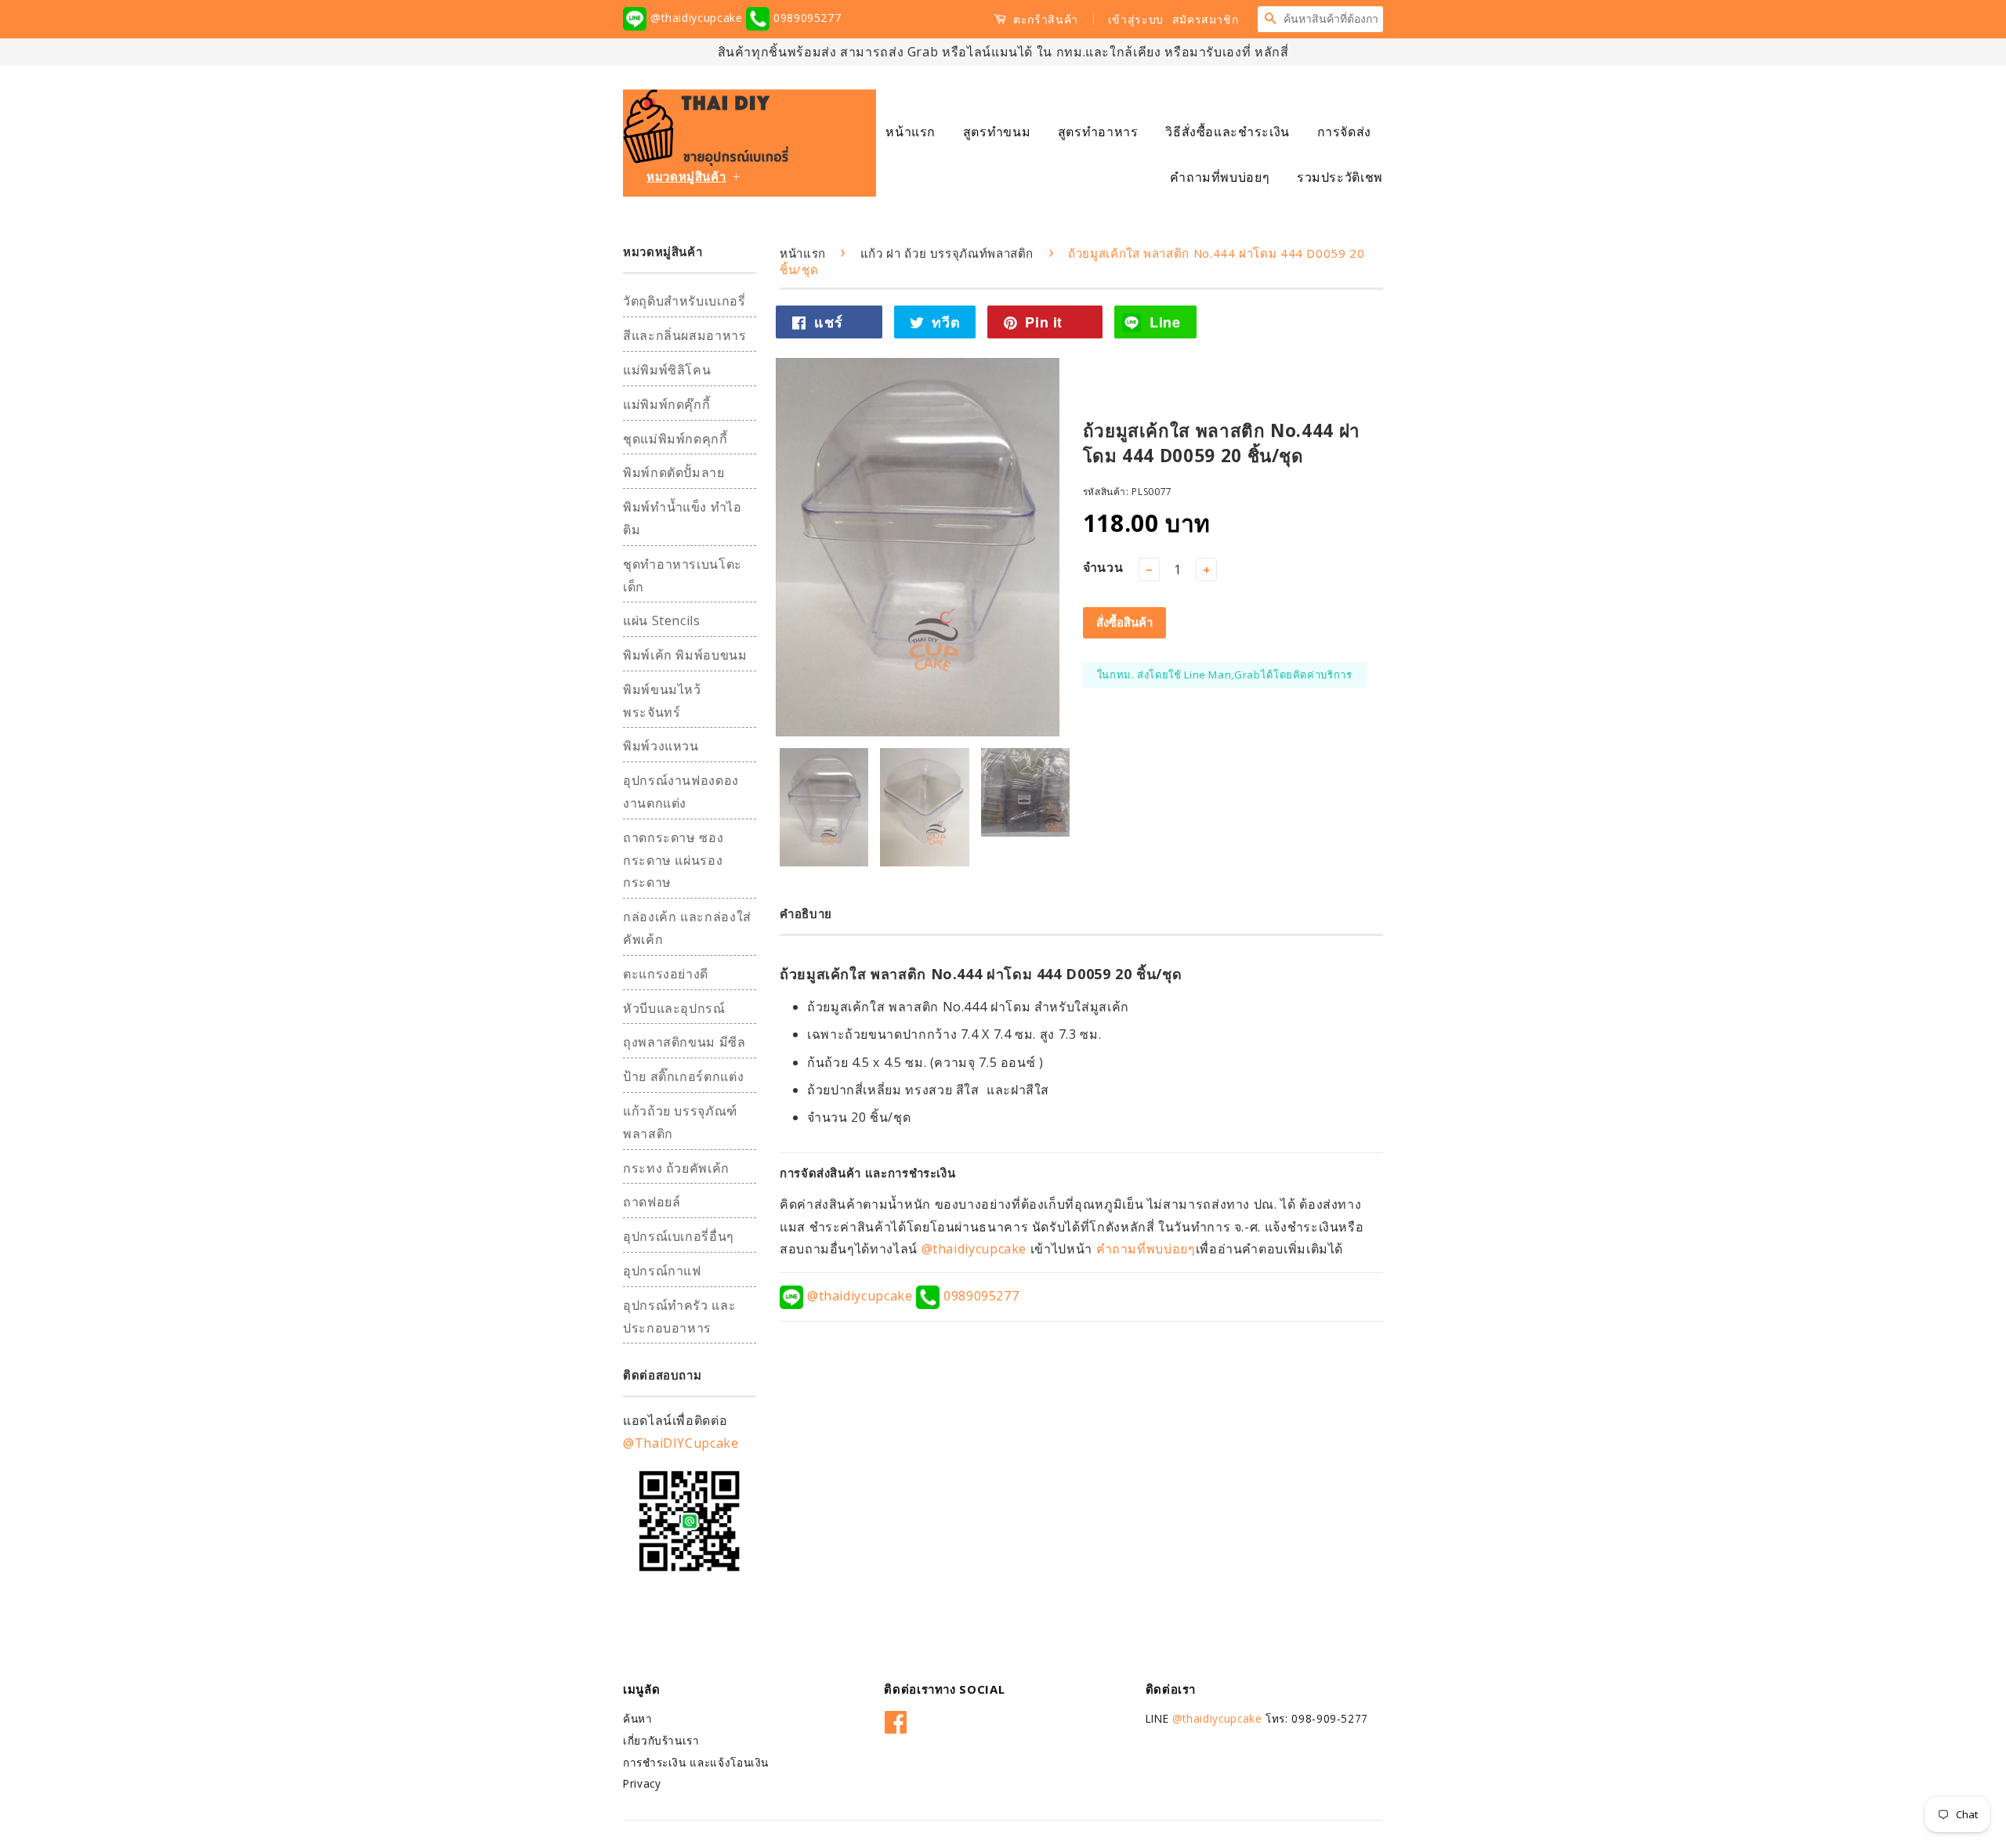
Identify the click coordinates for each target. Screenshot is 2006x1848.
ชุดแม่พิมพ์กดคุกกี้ (675, 439)
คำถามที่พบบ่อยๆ (1220, 177)
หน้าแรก (911, 132)
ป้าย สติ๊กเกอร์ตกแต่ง (683, 1076)
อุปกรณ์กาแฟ (662, 1271)
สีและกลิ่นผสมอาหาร (685, 335)
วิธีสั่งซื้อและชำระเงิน (1227, 132)
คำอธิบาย (806, 913)
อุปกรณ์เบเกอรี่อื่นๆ (679, 1236)
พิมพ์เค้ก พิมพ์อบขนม (685, 655)
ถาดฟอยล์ (652, 1202)
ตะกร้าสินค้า (1044, 19)
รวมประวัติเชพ (1340, 177)
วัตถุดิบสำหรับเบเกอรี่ (684, 301)
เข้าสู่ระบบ (1136, 19)
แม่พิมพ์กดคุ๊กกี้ (666, 404)
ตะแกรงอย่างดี (666, 974)
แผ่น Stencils (662, 620)
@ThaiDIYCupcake (681, 1443)
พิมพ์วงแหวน (661, 746)
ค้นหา (638, 1718)
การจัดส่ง (1344, 132)
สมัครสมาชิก (1206, 19)
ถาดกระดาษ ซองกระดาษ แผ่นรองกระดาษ (673, 860)
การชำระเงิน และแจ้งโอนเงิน (696, 1762)
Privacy (642, 1783)
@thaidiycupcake (696, 18)
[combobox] (1333, 19)
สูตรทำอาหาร (1098, 132)
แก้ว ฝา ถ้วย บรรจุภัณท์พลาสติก (947, 253)
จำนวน (1103, 567)
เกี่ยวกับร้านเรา (661, 1740)
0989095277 (805, 18)
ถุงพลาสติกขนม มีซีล (684, 1042)
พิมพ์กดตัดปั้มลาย (674, 472)
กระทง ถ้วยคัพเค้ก (676, 1168)
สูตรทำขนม (997, 132)
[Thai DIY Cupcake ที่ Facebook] (896, 1719)
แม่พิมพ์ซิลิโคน (667, 370)
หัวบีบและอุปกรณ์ (674, 1008)
